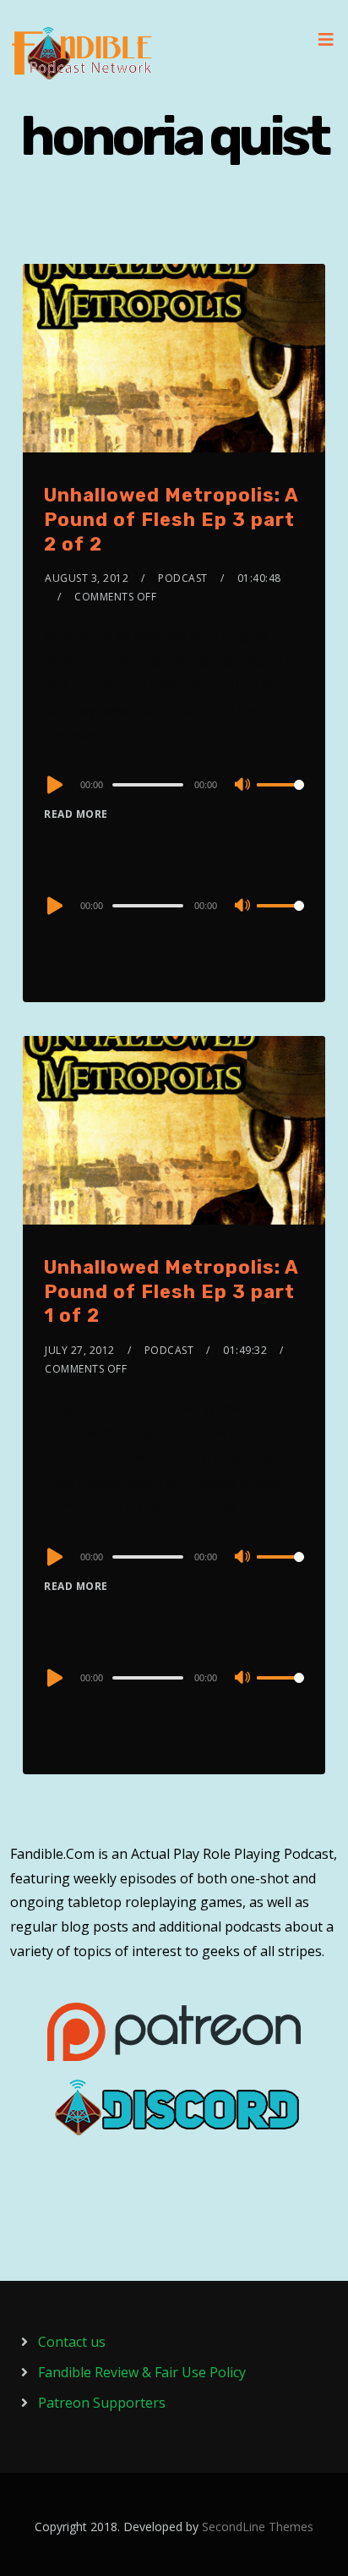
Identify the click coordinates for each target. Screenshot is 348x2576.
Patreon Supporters (102, 2403)
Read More (76, 814)
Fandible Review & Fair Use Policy (142, 2372)
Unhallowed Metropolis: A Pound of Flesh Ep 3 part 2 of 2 (171, 519)
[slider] (280, 798)
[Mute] (243, 786)
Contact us (72, 2342)
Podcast (183, 578)
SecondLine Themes (258, 2527)
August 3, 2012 (87, 578)
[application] (174, 784)
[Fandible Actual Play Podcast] (82, 53)
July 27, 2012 (80, 1350)
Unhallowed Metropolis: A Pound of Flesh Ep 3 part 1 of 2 (171, 1291)
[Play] (53, 785)
